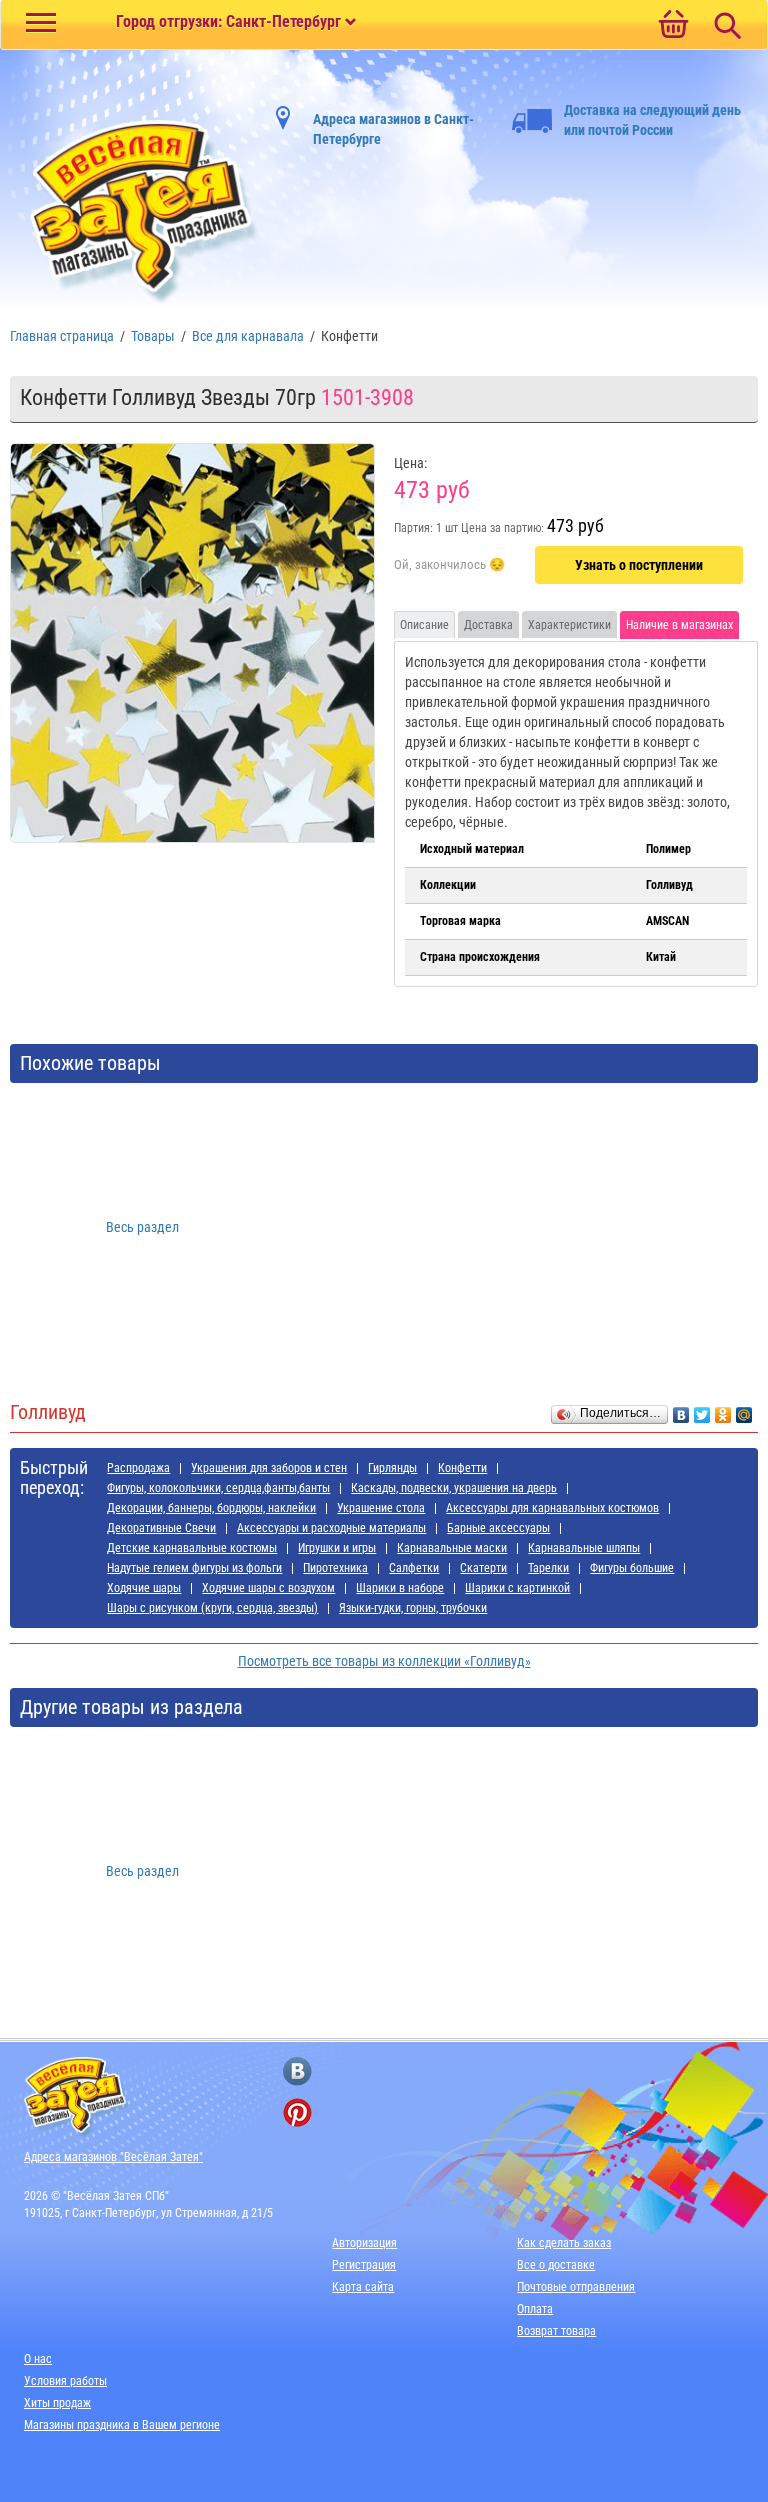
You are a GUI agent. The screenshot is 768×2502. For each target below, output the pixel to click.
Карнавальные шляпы (584, 1548)
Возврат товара (556, 2331)
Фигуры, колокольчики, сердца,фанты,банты (218, 1488)
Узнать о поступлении (639, 565)
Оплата (535, 2309)
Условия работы (65, 2381)
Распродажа (138, 1468)
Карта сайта (363, 2287)
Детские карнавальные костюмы (192, 1548)
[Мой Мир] (744, 1410)
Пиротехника (335, 1568)
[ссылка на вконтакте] (297, 2071)
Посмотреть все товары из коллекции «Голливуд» (384, 1661)
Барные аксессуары (498, 1528)
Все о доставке (556, 2265)
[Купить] (449, 566)
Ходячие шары (144, 1588)
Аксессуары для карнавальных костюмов (552, 1508)
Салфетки (414, 1568)
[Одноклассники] (723, 1410)
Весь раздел (142, 1227)
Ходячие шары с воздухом (268, 1588)
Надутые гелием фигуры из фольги (194, 1568)
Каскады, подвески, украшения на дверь (454, 1488)
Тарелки (548, 1568)
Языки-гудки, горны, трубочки (413, 1608)
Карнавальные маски (452, 1548)
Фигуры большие (632, 1568)
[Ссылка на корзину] (673, 26)
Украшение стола (381, 1508)
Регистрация (364, 2265)
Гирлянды (392, 1468)
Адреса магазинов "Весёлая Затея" (113, 2157)
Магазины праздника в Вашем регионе (122, 2425)
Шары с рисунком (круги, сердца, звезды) (212, 1608)
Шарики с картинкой (517, 1588)
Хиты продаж (57, 2403)
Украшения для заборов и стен (269, 1468)
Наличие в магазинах (679, 625)
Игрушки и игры (337, 1548)
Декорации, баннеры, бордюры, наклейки (211, 1508)
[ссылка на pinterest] (297, 2112)
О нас (38, 2359)
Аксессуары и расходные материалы (331, 1528)
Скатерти (483, 1568)
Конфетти (462, 1468)
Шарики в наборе (400, 1588)
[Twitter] (702, 1410)
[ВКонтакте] (681, 1410)
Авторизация (364, 2243)
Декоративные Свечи (161, 1528)
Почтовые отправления (576, 2287)
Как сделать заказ (564, 2243)
